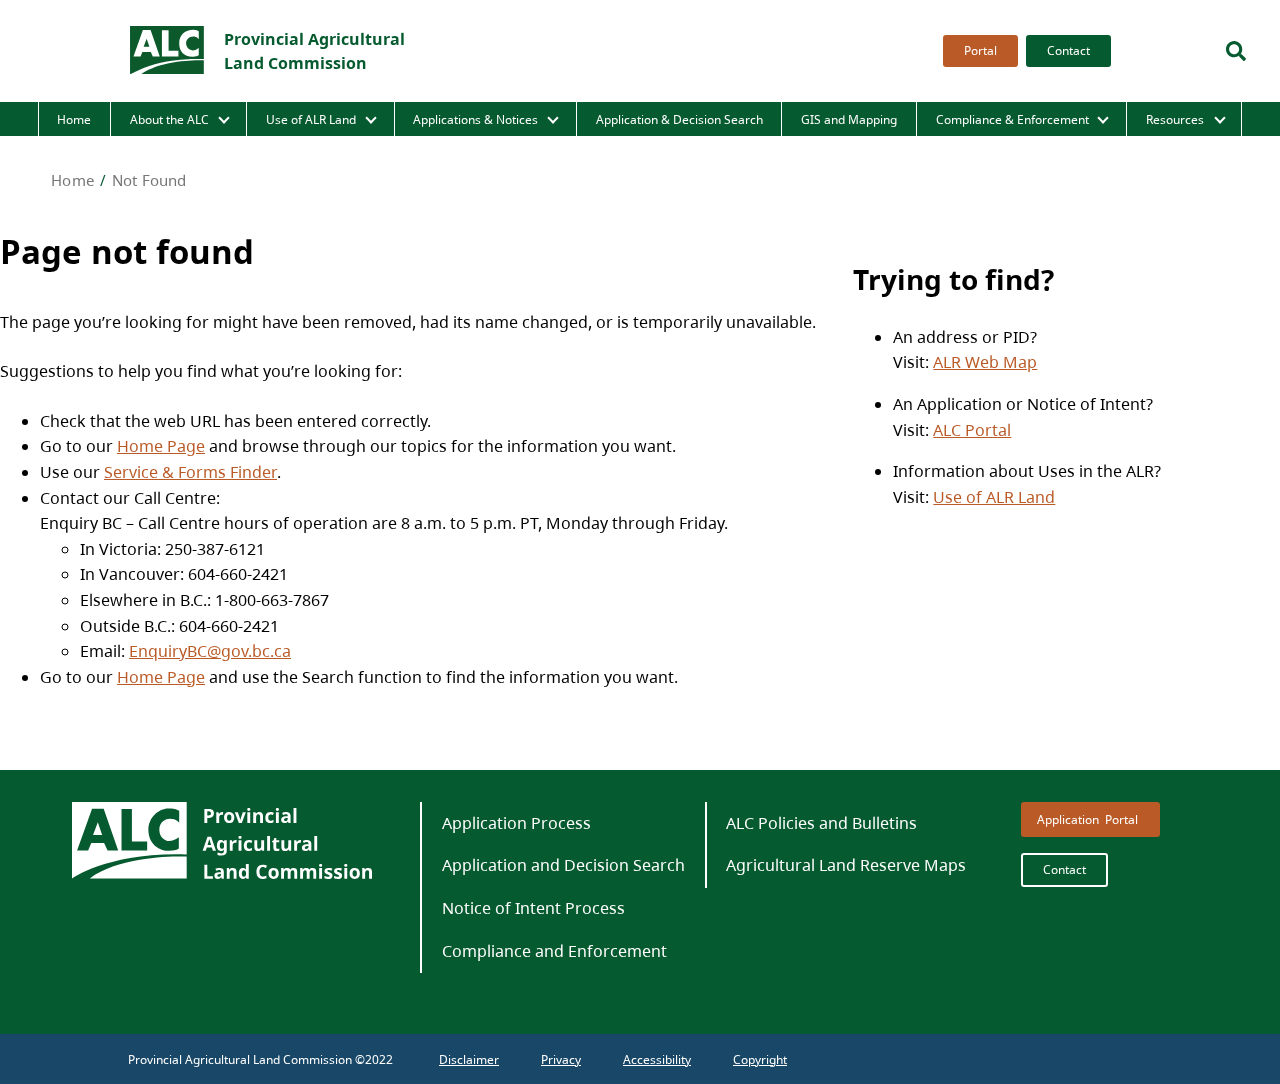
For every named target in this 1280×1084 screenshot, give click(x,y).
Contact (1068, 50)
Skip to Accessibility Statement (938, 67)
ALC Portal (972, 430)
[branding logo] (168, 51)
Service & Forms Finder (190, 472)
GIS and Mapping (849, 119)
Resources (1175, 119)
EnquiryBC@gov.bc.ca (210, 651)
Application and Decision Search (563, 865)
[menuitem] (976, 51)
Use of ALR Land (311, 119)
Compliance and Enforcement (554, 951)
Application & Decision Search (679, 119)
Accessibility (657, 1059)
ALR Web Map (985, 362)
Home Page (161, 446)
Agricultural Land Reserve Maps (846, 865)
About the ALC (169, 119)
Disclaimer (469, 1059)
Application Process (516, 823)
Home (74, 119)
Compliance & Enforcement (1012, 119)
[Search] (1236, 51)
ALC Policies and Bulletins (821, 823)
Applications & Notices (475, 119)
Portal (980, 50)
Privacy (561, 1059)
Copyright (760, 1059)
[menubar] (1021, 51)
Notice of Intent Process (533, 908)
